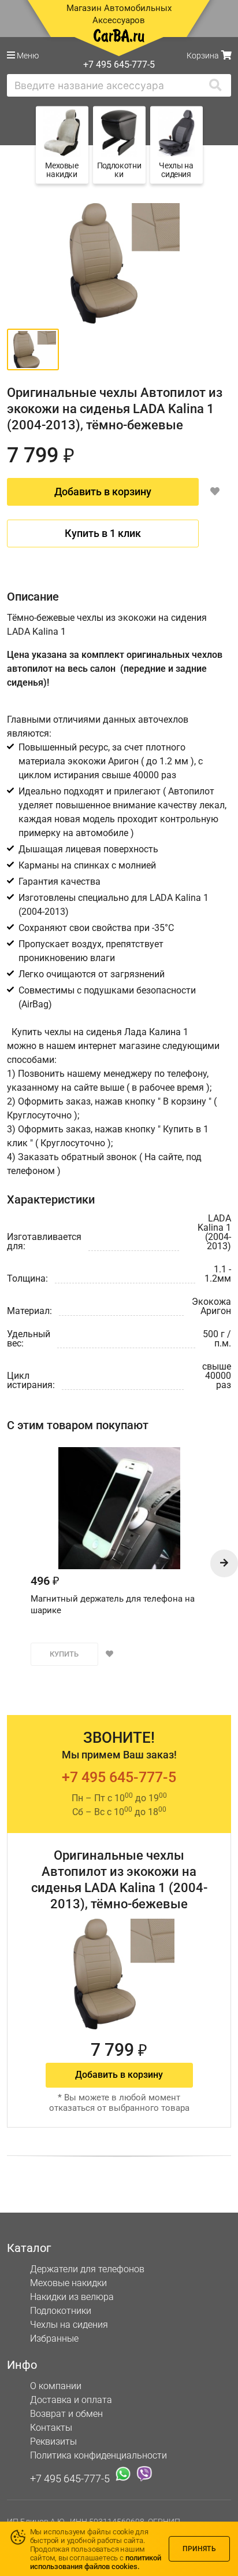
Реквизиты (53, 2441)
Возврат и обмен (66, 2414)
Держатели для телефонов (87, 2269)
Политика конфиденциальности (98, 2455)
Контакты (51, 2428)
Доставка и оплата (71, 2400)
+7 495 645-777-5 (119, 1777)
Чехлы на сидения (69, 2325)
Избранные (54, 2338)
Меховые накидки (68, 2283)
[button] (224, 1563)
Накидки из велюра (72, 2297)
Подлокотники (61, 2311)
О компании (56, 2386)
